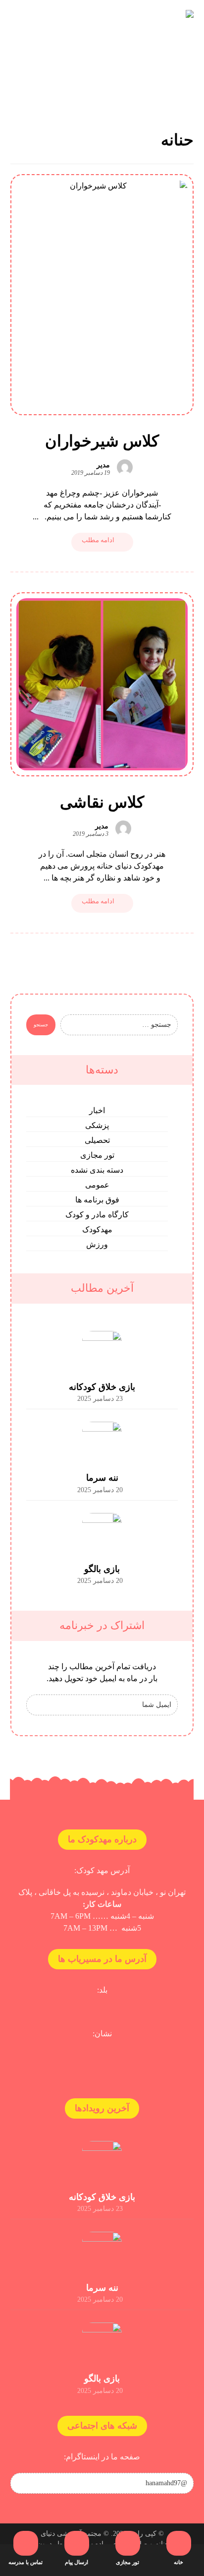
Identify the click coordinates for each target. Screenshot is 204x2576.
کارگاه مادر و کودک (97, 1215)
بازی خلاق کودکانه (102, 1387)
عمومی (97, 1185)
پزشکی (97, 1125)
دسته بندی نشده (97, 1170)
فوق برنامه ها (97, 1200)
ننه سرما (102, 1478)
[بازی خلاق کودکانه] (102, 1351)
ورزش (97, 1244)
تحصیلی (97, 1140)
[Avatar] (125, 467)
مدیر (103, 465)
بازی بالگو (102, 1569)
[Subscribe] (39, 1705)
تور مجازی (97, 1155)
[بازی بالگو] (102, 1533)
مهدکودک (97, 1229)
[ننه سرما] (102, 1442)
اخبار (97, 1110)
